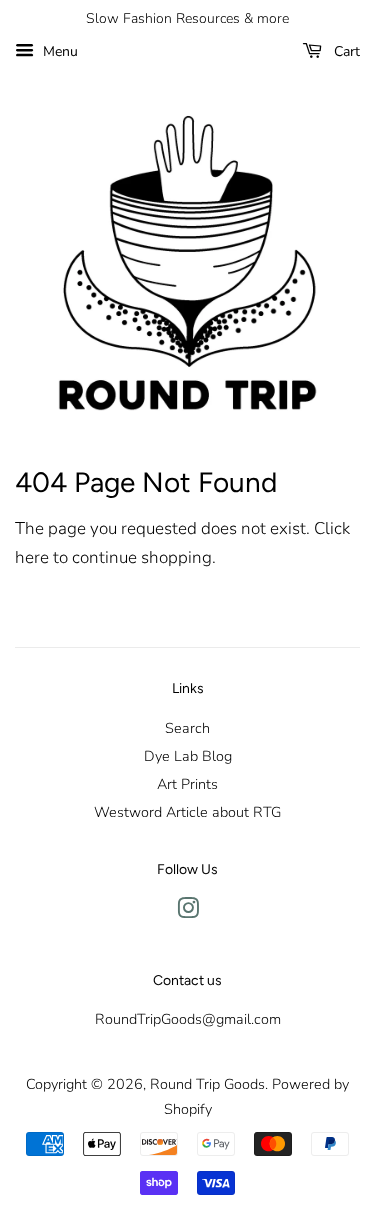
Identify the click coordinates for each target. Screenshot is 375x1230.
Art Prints (187, 784)
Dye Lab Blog (188, 756)
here (32, 557)
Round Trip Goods (207, 1084)
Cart (345, 51)
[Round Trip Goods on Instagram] (188, 912)
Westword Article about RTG (187, 812)
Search (187, 728)
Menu (58, 51)
